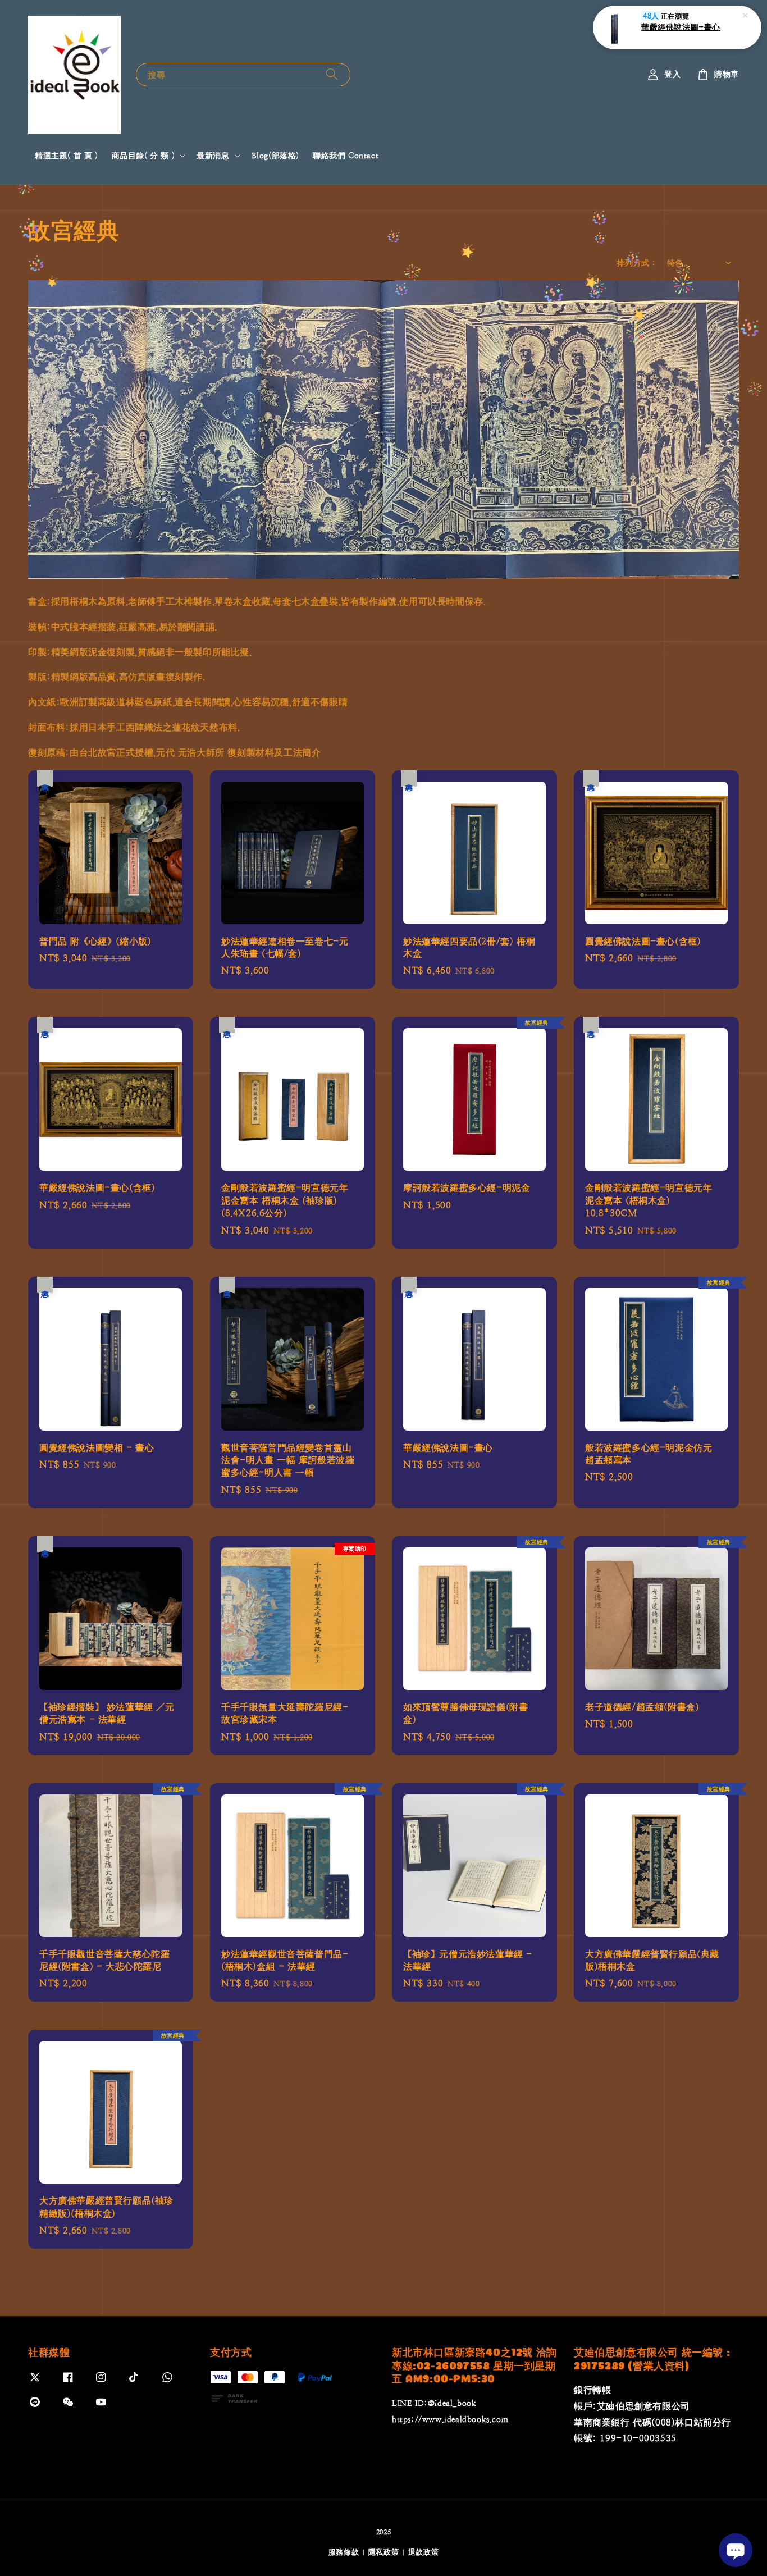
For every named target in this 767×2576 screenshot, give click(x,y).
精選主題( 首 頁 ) (67, 156)
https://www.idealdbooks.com (450, 2419)
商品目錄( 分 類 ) (143, 156)
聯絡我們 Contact (346, 156)
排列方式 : (636, 263)
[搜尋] (332, 74)
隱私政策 (384, 2552)
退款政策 (424, 2552)
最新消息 (213, 156)
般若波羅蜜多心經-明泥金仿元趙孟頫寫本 (691, 27)
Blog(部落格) (275, 156)
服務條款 (344, 2552)
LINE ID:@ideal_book (434, 2403)
